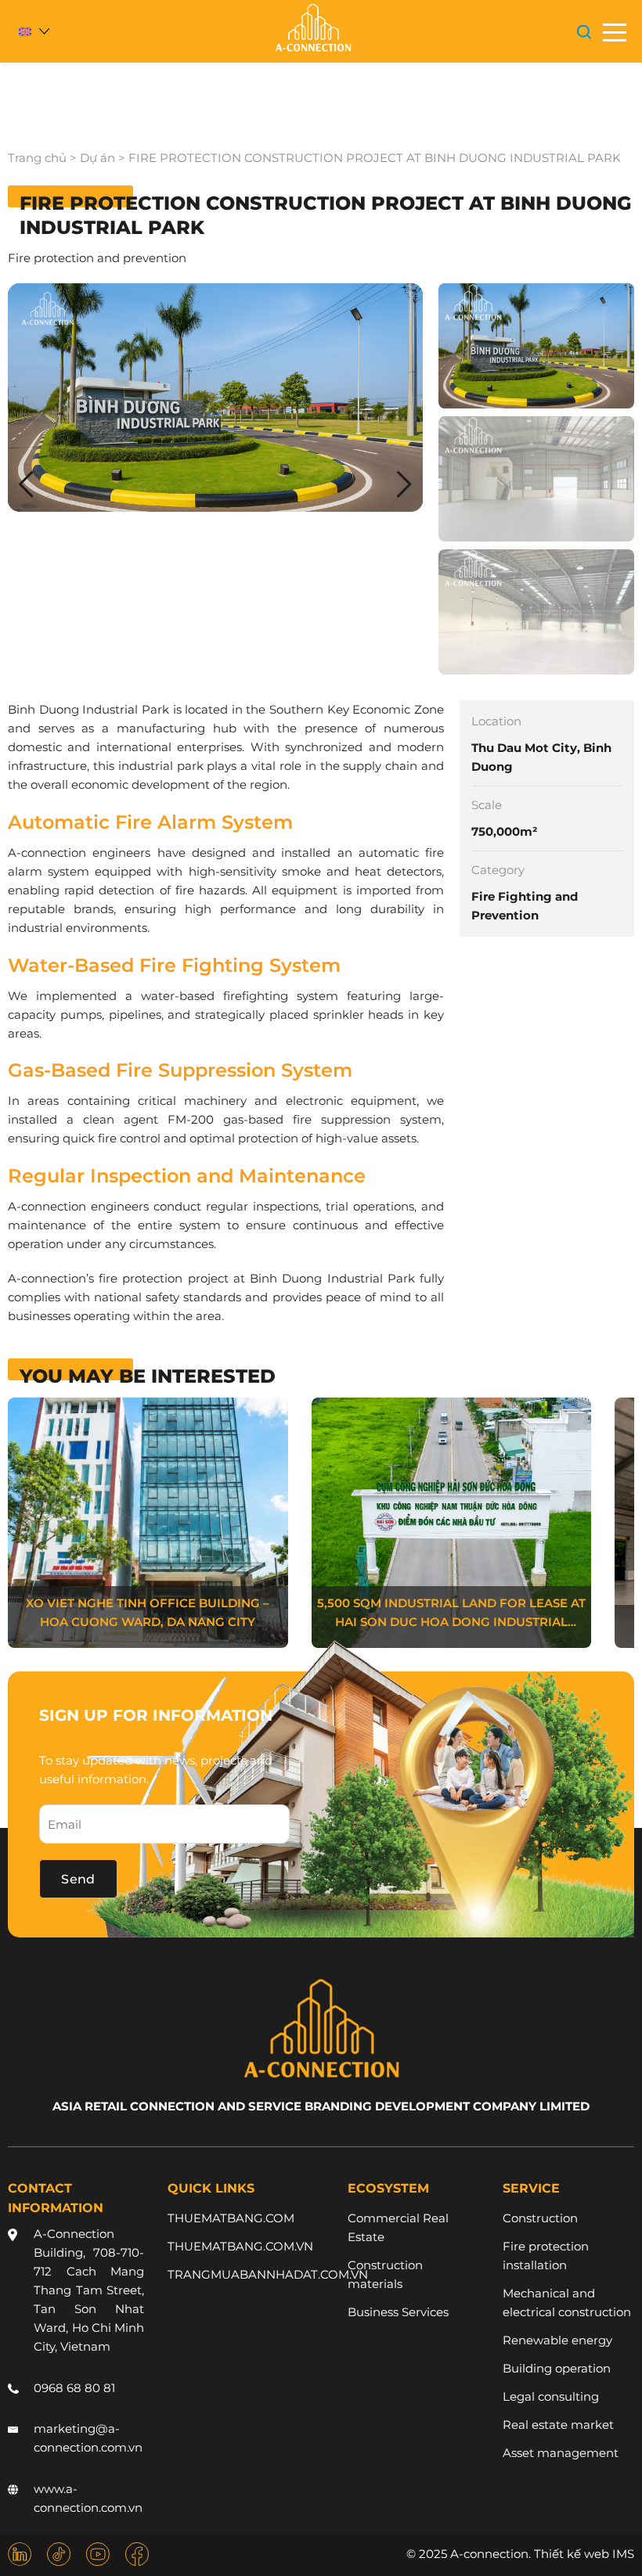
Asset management (561, 2453)
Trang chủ (37, 158)
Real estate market (558, 2425)
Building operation (557, 2368)
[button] (404, 484)
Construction (540, 2218)
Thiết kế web (572, 2554)
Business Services (398, 2312)
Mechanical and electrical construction (567, 2303)
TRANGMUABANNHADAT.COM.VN (268, 2274)
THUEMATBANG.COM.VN (240, 2246)
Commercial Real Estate (398, 2227)
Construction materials (385, 2274)
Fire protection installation (546, 2256)
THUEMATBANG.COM (231, 2218)
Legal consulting (551, 2396)
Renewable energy (557, 2340)
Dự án (97, 158)
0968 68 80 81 (74, 2388)
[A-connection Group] (312, 28)
